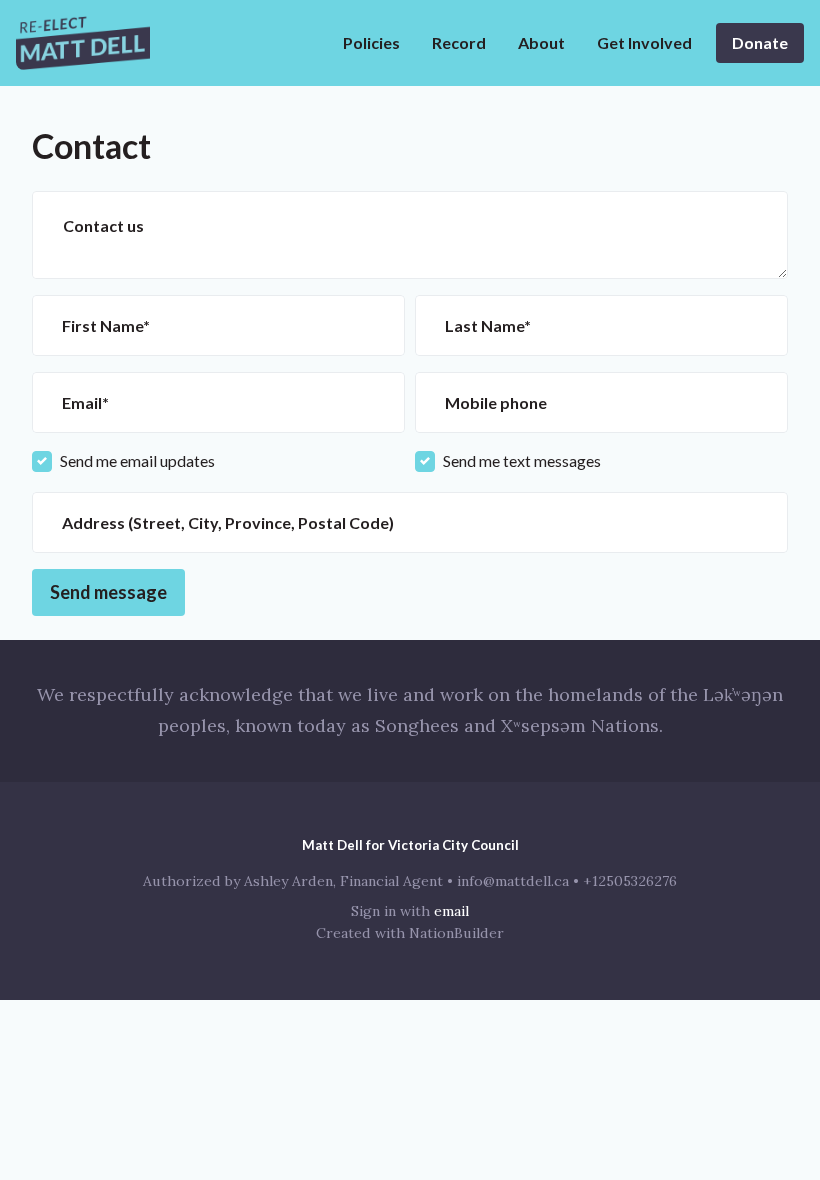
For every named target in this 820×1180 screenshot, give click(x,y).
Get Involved (644, 42)
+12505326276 (630, 881)
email (451, 911)
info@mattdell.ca (513, 881)
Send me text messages (522, 460)
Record (459, 42)
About (541, 42)
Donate (760, 42)
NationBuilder (456, 933)
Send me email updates (137, 460)
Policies (371, 42)
